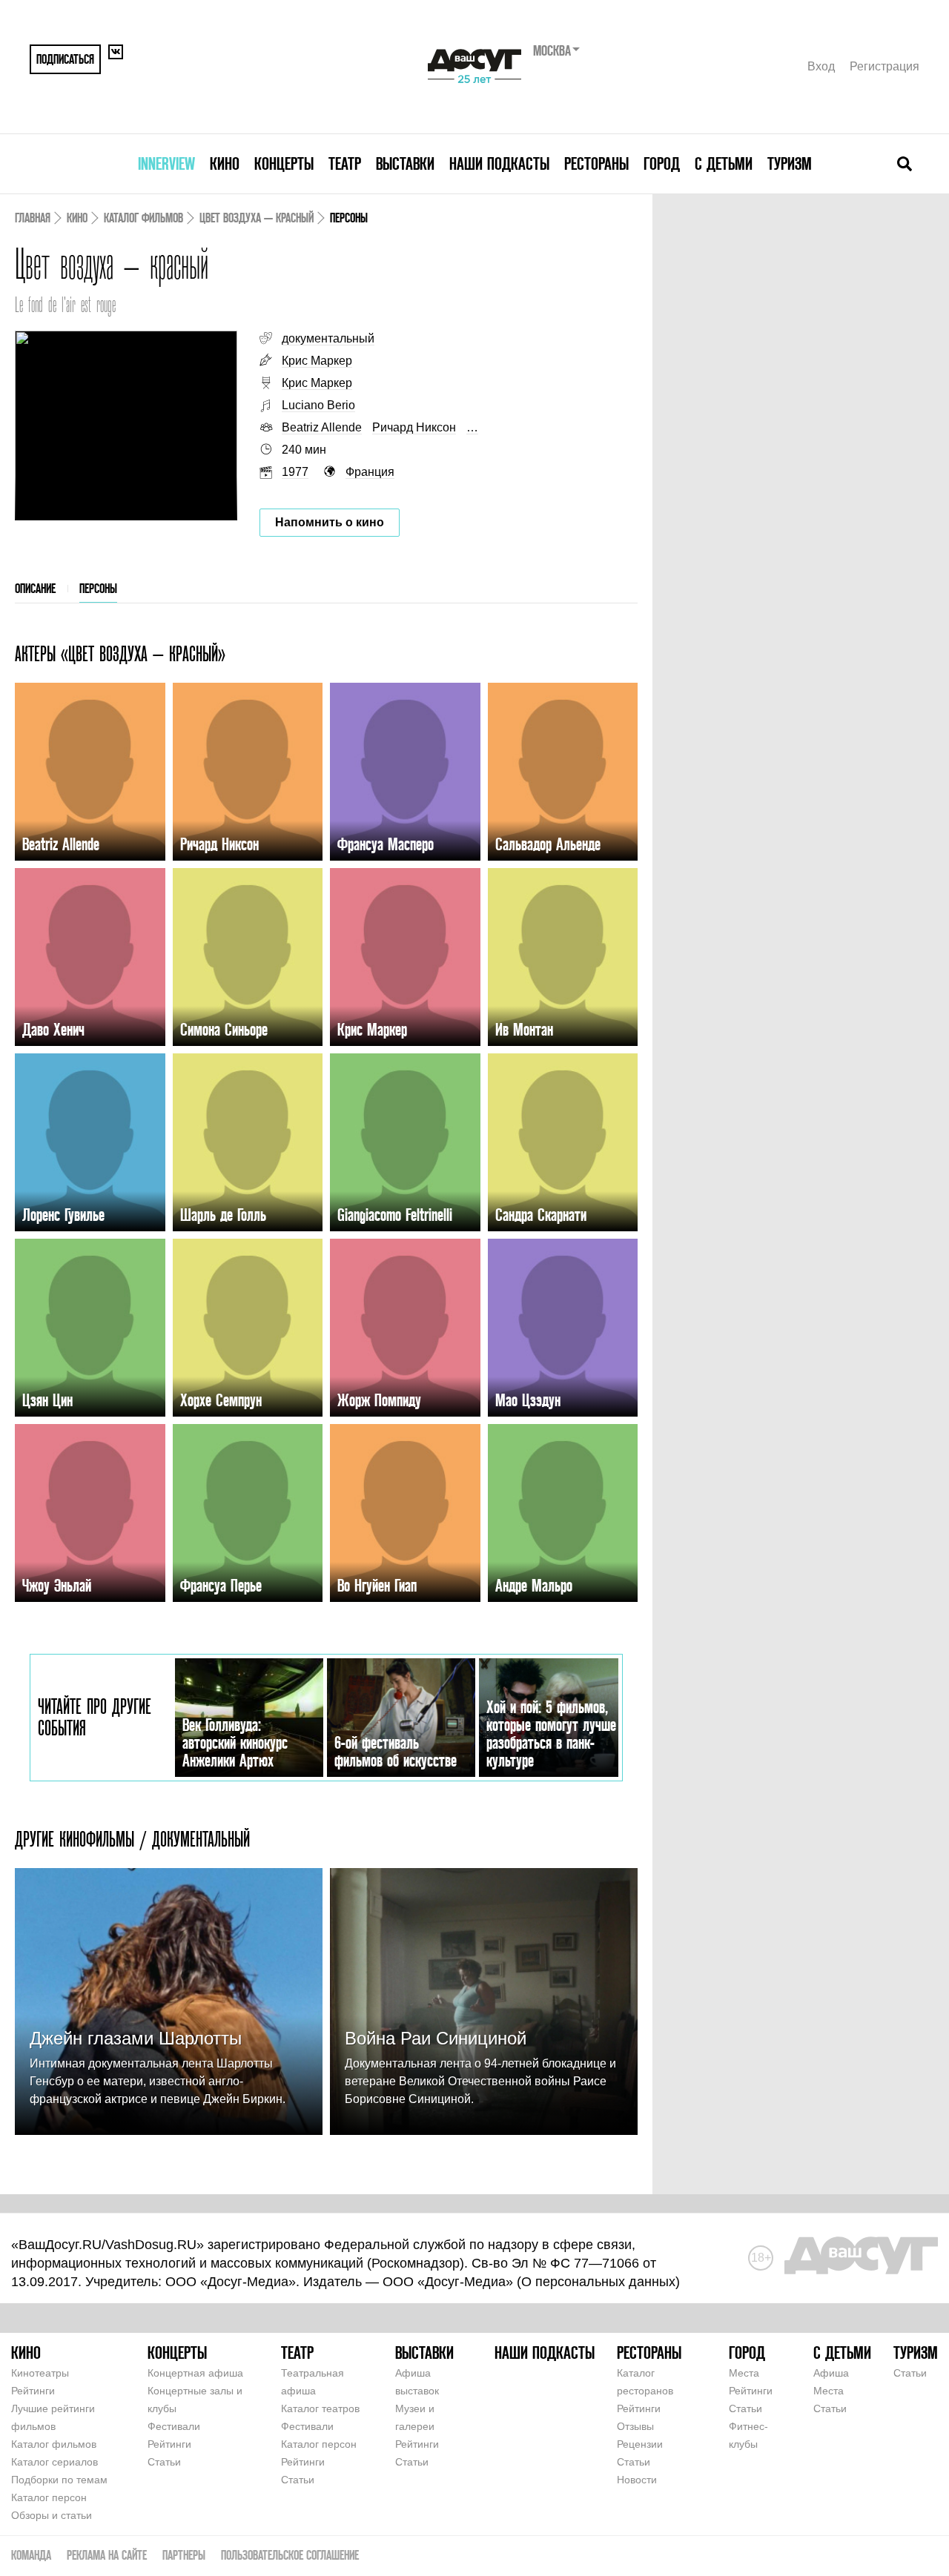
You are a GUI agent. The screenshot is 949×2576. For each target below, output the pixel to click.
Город (662, 163)
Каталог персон (49, 2497)
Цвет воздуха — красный (257, 218)
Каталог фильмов (143, 218)
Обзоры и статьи (52, 2515)
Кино (225, 163)
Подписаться (65, 59)
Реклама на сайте (107, 2555)
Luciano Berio (318, 405)
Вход (821, 66)
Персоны (98, 588)
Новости (637, 2480)
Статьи (164, 2462)
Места (744, 2373)
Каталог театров (320, 2408)
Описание (35, 588)
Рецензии (640, 2444)
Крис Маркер (317, 361)
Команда (31, 2555)
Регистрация (884, 66)
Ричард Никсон (414, 427)
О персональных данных (598, 2282)
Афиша (831, 2373)
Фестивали (174, 2426)
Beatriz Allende (322, 427)
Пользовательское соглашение (290, 2555)
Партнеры (184, 2555)
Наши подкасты (499, 163)
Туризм (790, 163)
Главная (33, 218)
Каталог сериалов (54, 2462)
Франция (370, 472)
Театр (345, 163)
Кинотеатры (40, 2373)
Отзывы (635, 2426)
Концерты (284, 163)
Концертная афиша (195, 2373)
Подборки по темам (59, 2480)
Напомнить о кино (330, 522)
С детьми (724, 163)
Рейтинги (33, 2391)
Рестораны (596, 163)
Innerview (166, 163)
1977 (295, 472)
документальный (328, 338)
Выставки (405, 163)
